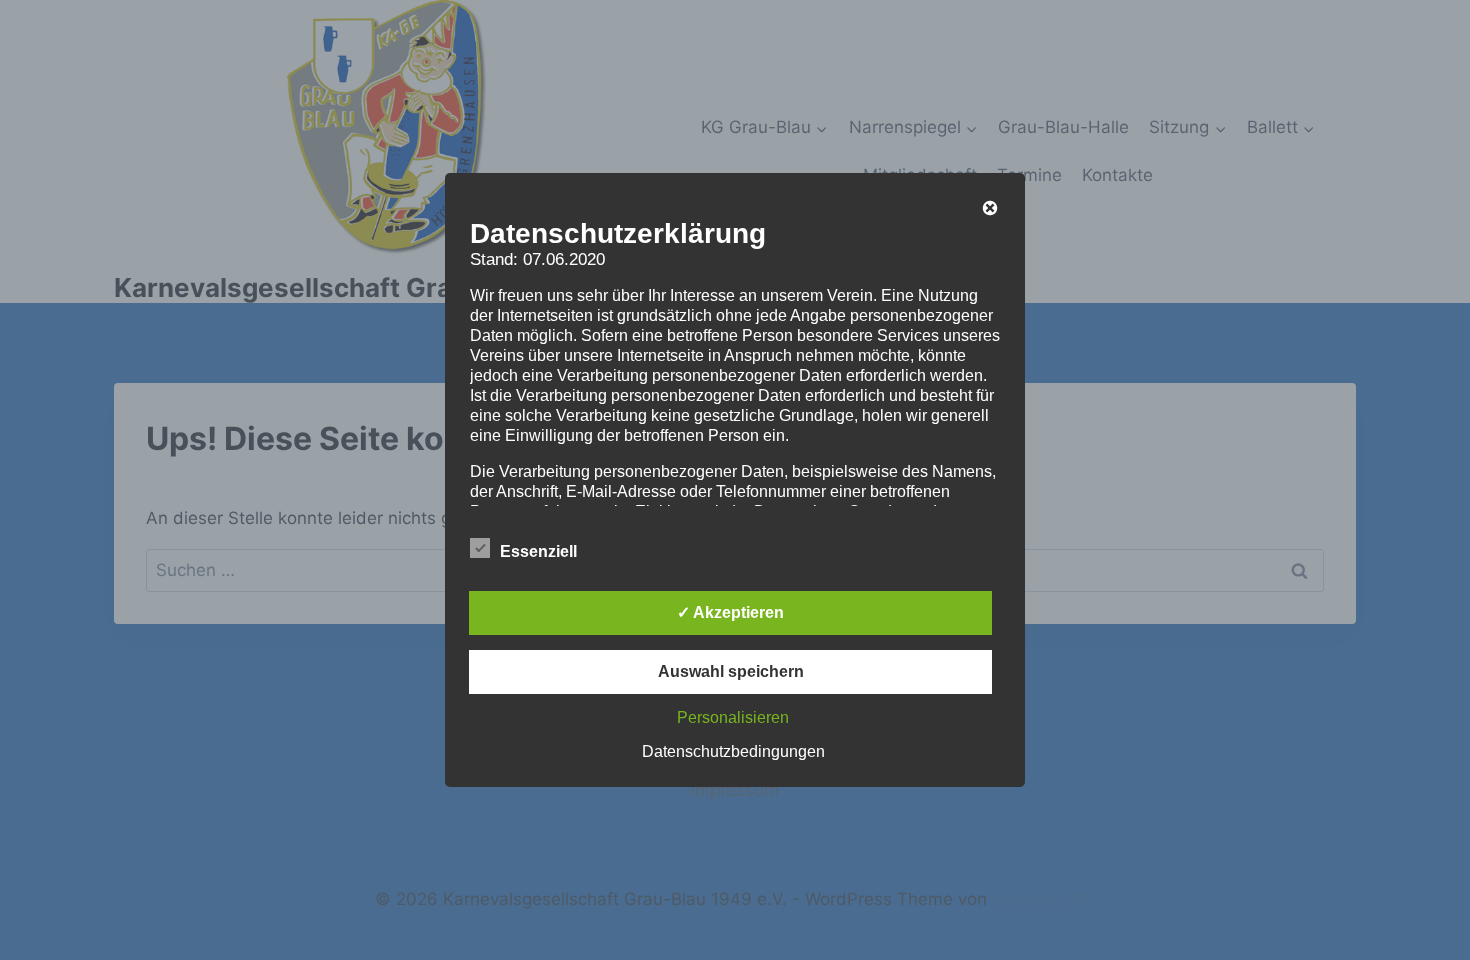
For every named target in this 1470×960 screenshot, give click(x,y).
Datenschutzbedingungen (733, 751)
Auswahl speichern (731, 671)
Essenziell (538, 551)
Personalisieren (733, 717)
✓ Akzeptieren (730, 612)
